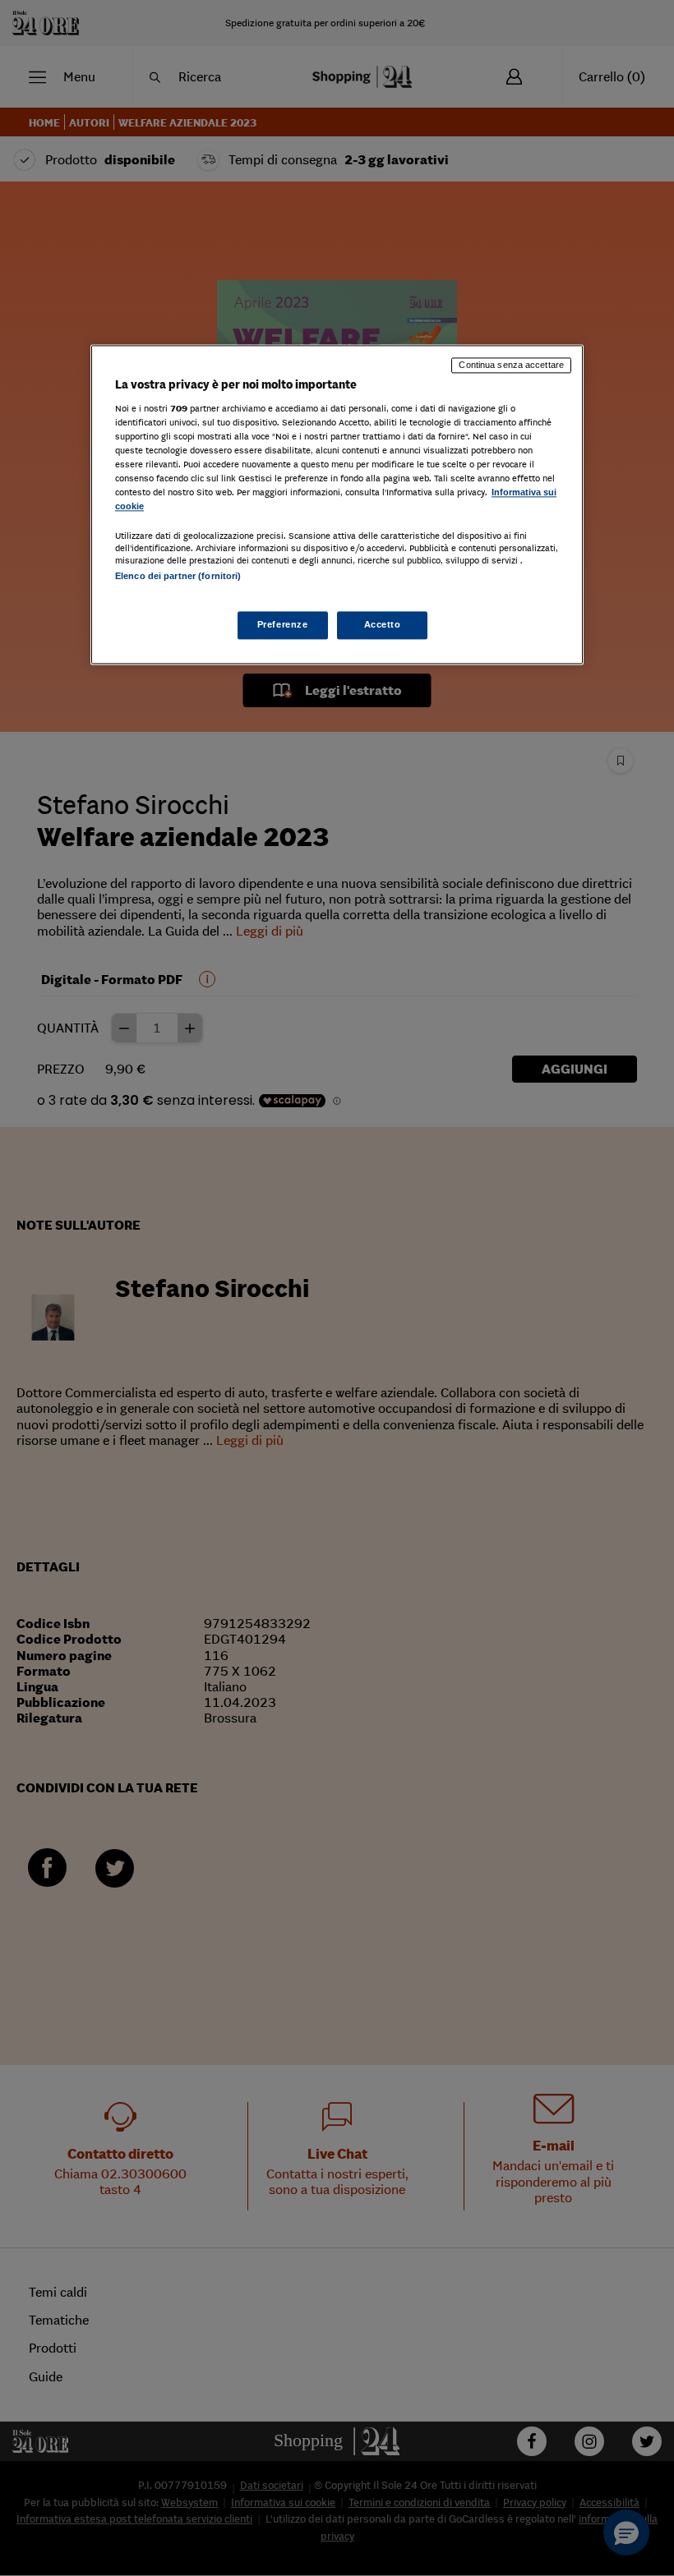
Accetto (383, 624)
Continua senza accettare (511, 366)
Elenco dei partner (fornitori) (178, 577)
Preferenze (283, 624)
